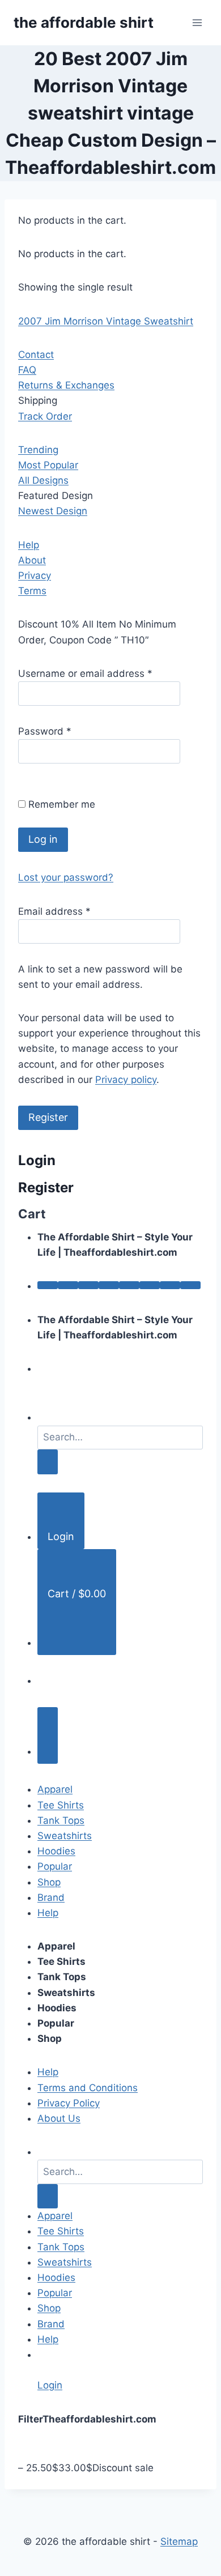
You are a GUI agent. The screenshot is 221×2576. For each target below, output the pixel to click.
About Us (59, 2118)
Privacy (35, 575)
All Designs (43, 480)
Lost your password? (66, 877)
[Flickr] (190, 1285)
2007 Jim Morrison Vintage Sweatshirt (106, 321)
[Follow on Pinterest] (129, 1285)
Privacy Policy (69, 2103)
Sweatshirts (65, 1836)
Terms (32, 591)
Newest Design (53, 511)
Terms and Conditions (88, 2088)
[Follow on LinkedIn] (150, 1285)
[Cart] (48, 1736)
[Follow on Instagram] (68, 1285)
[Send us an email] (109, 1285)
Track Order (45, 416)
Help (29, 545)
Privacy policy (126, 1080)
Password (45, 731)
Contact (36, 355)
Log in (43, 839)
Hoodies (56, 1851)
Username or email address (85, 673)
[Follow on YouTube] (170, 1285)
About (32, 560)
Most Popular (48, 465)
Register (48, 1117)
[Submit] (48, 1462)
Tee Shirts (61, 1805)
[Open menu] (197, 22)
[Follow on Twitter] (88, 1285)
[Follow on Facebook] (48, 1285)
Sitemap (179, 2541)
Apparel (55, 1789)
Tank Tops (61, 1820)
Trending (38, 450)
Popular (55, 1866)
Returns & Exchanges (66, 385)
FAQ (27, 370)
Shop (49, 1882)
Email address (54, 911)
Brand (51, 1897)
